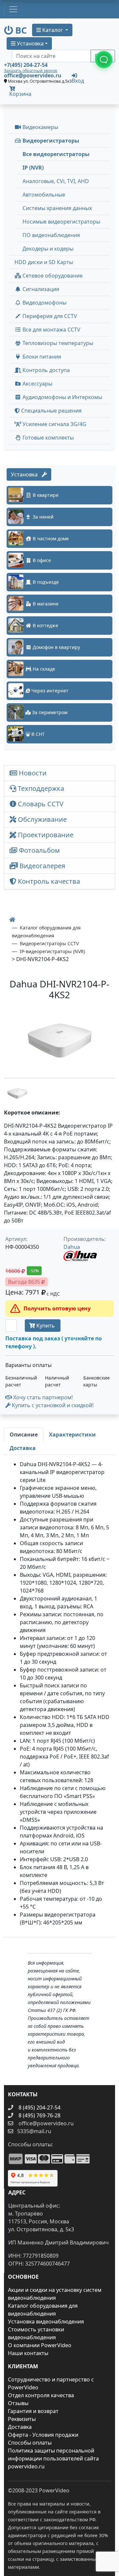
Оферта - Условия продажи (43, 2435)
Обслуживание (41, 819)
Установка (26, 474)
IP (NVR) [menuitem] (33, 168)
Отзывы (18, 2403)
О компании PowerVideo (40, 2345)
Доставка (20, 2427)
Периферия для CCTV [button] (49, 316)
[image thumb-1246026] (17, 1093)
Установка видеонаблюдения (46, 2321)
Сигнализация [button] (40, 289)
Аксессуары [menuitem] (37, 384)
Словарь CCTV (40, 804)
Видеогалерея (41, 866)
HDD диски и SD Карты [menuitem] (44, 262)
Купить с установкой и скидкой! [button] (52, 1405)
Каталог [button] (53, 30)
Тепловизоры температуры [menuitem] (57, 343)
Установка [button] (30, 43)
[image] (59, 1041)
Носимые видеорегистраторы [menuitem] (61, 222)
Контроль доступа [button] (45, 370)
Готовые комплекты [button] (47, 438)
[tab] (24, 1435)
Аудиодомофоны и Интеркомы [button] (62, 397)
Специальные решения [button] (51, 411)
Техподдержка (40, 788)
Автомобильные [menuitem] (44, 195)
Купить (46, 1326)
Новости (32, 773)
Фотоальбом (39, 850)
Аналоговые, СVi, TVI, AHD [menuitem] (56, 181)
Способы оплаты (30, 2443)
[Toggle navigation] (13, 9)
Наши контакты (28, 2353)
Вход (78, 80)
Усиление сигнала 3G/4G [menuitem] (54, 424)
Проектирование (45, 835)
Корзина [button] (20, 94)
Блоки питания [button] (41, 357)
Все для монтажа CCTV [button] (51, 330)
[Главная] (12, 920)
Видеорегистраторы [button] (50, 141)
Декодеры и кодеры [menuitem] (48, 249)
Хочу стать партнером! (42, 1397)
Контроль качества (50, 881)
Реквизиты (22, 2419)
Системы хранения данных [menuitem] (57, 208)
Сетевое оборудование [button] (52, 276)
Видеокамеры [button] (40, 127)
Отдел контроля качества (41, 2395)
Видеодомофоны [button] (44, 303)
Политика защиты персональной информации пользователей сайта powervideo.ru (53, 2458)
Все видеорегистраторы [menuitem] (56, 154)
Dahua (72, 1247)
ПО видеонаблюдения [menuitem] (51, 235)
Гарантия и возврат (33, 2411)
